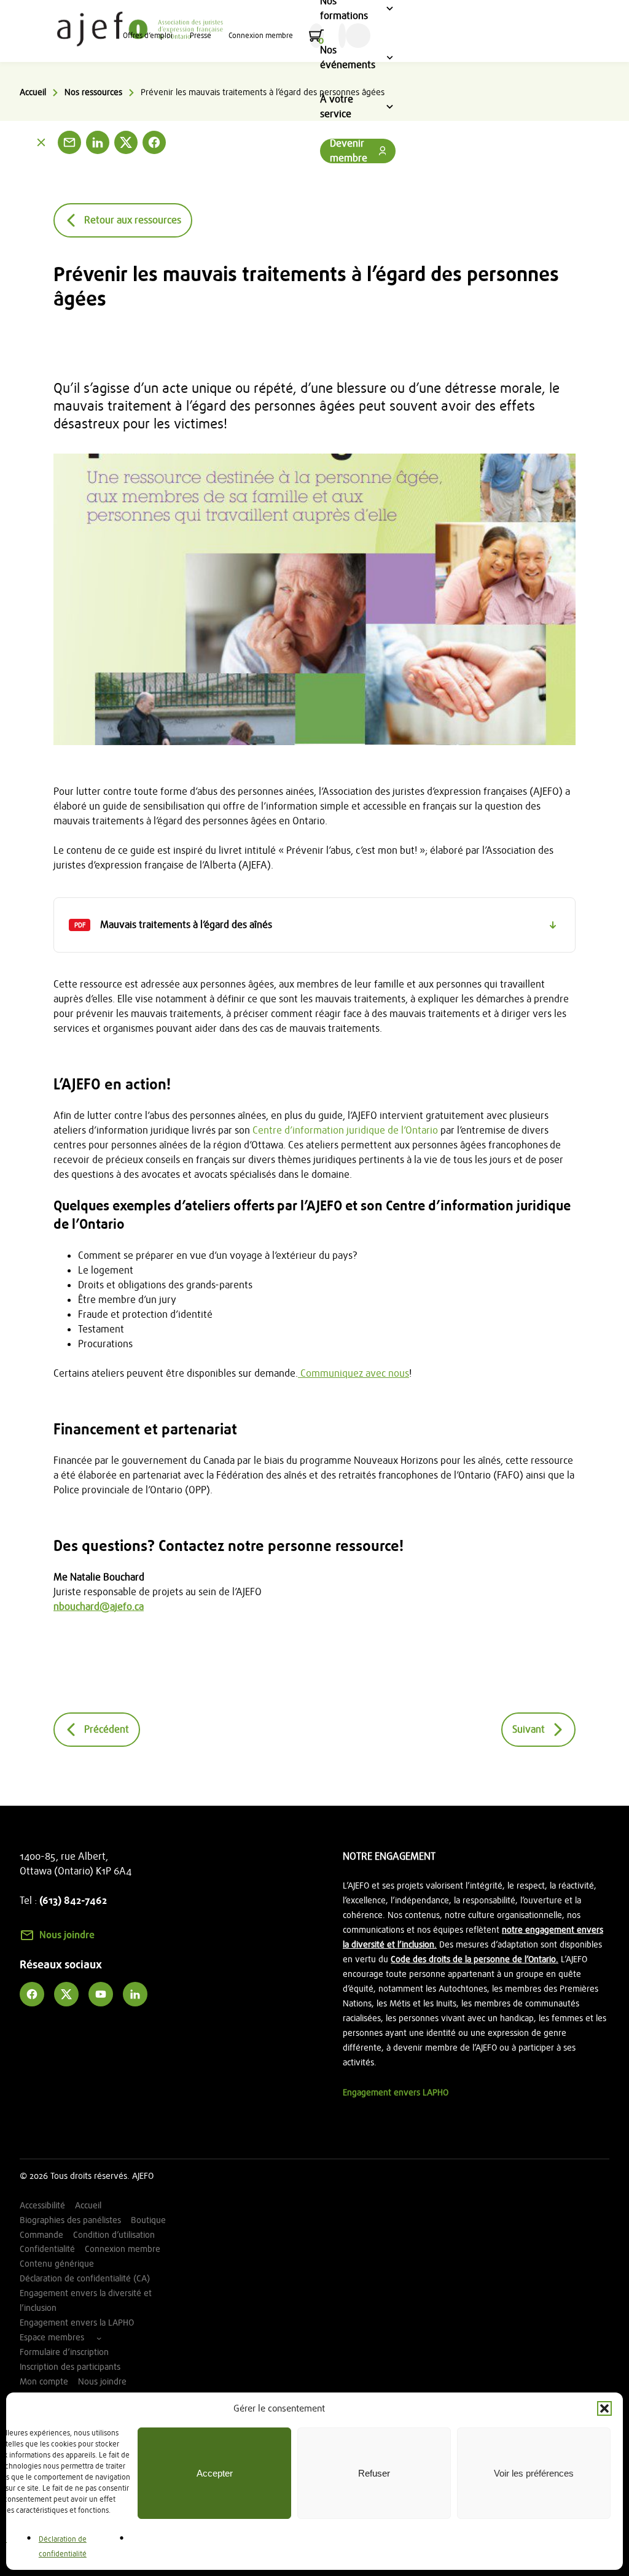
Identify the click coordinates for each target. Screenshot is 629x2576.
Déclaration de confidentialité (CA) (85, 2279)
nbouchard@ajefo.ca (99, 1607)
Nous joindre (67, 1935)
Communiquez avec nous (354, 1374)
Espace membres (52, 2338)
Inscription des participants (70, 2367)
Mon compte (44, 2382)
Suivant (529, 1730)
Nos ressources (93, 92)
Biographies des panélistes (70, 2220)
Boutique (148, 2220)
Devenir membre (349, 151)
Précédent (107, 1730)
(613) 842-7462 (73, 1901)
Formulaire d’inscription (64, 2352)
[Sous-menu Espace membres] (99, 2338)
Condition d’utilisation (114, 2235)
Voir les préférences (534, 2473)
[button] (604, 2408)
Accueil (33, 92)
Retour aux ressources (133, 220)
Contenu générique (57, 2264)
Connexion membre (261, 36)
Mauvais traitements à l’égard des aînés (170, 935)
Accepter (215, 2473)
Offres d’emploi (148, 36)
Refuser (374, 2473)
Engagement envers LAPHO (396, 2093)
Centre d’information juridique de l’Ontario (345, 1131)
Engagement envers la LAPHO (77, 2323)
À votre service (351, 108)
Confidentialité (47, 2249)
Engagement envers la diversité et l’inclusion (86, 2301)
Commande (41, 2235)
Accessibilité (42, 2206)
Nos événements (351, 59)
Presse (201, 36)
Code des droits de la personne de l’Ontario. (475, 1959)
